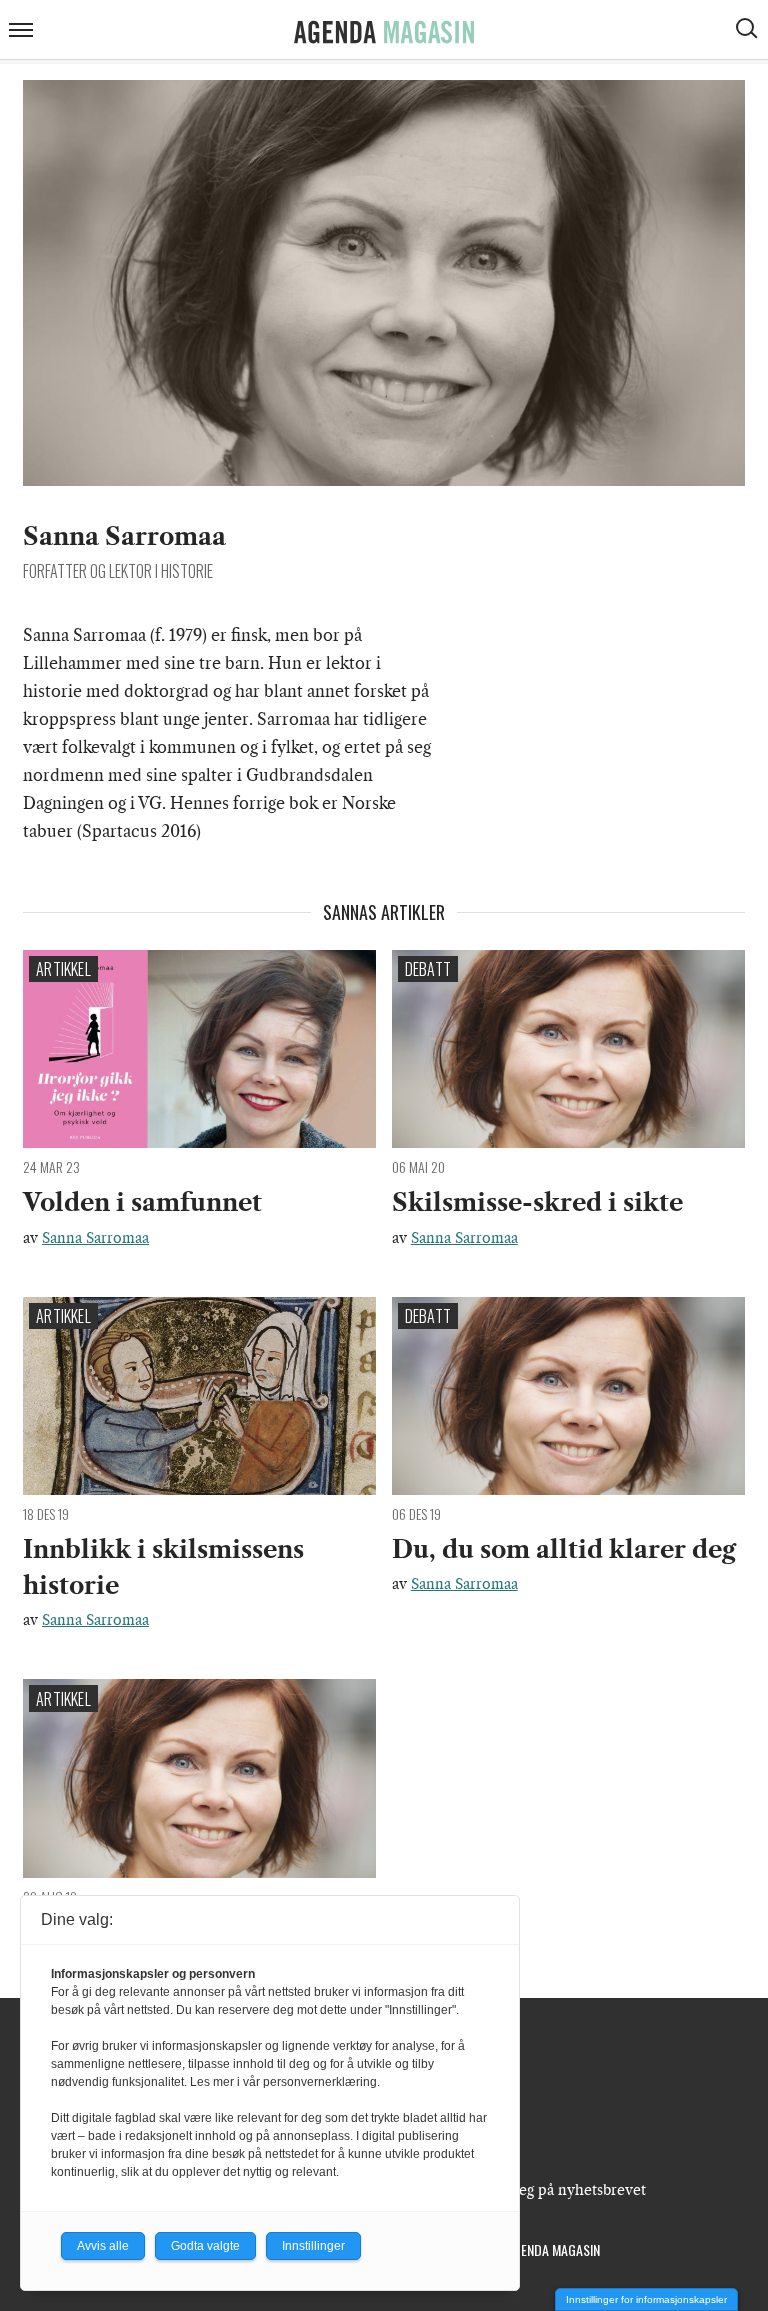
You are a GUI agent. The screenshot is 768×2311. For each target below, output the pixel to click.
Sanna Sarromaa (95, 1238)
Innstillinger (313, 2246)
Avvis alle (103, 2246)
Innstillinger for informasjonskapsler (646, 2299)
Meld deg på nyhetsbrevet (558, 2190)
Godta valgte (205, 2246)
